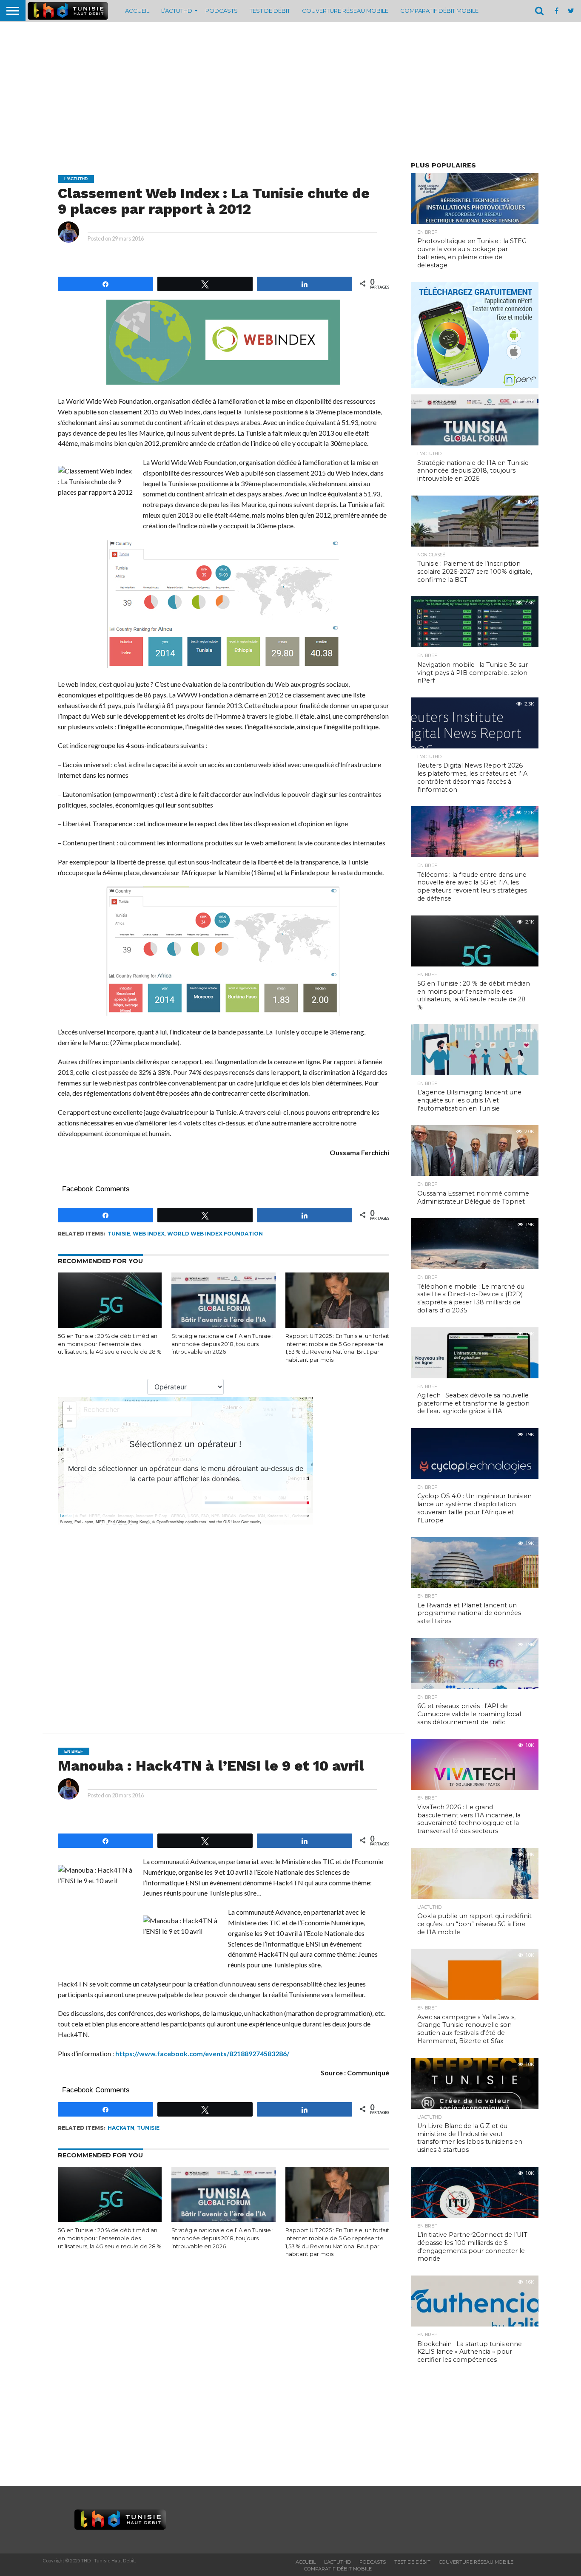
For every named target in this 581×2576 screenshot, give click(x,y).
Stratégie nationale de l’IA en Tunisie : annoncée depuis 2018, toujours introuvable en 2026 (222, 1344)
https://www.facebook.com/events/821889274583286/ (202, 2053)
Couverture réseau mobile (345, 11)
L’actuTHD (177, 11)
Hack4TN (121, 2128)
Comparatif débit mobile (439, 11)
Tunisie (119, 1234)
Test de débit (270, 11)
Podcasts (222, 11)
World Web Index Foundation (215, 1234)
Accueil (137, 11)
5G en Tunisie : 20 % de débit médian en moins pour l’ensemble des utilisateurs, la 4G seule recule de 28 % (110, 1344)
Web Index (149, 1234)
